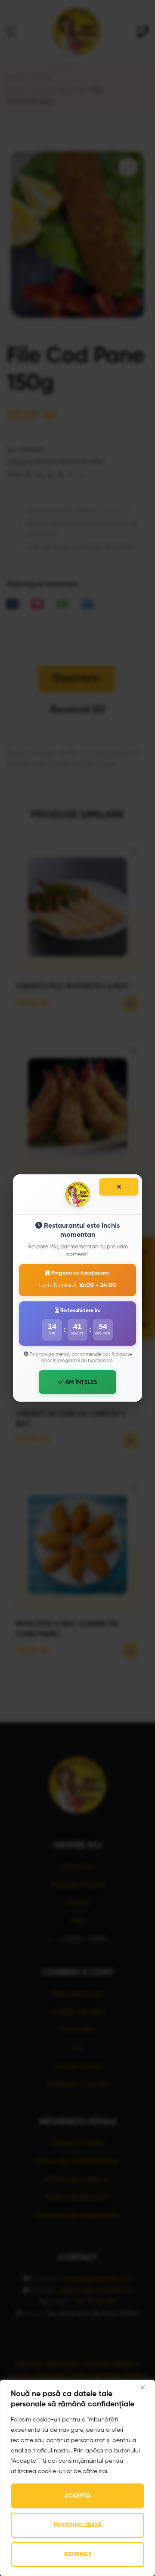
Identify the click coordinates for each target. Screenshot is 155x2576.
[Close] (146, 2387)
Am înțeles (80, 1382)
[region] (77, 2478)
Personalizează (78, 2525)
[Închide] (119, 1187)
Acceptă (77, 2496)
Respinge (78, 2554)
